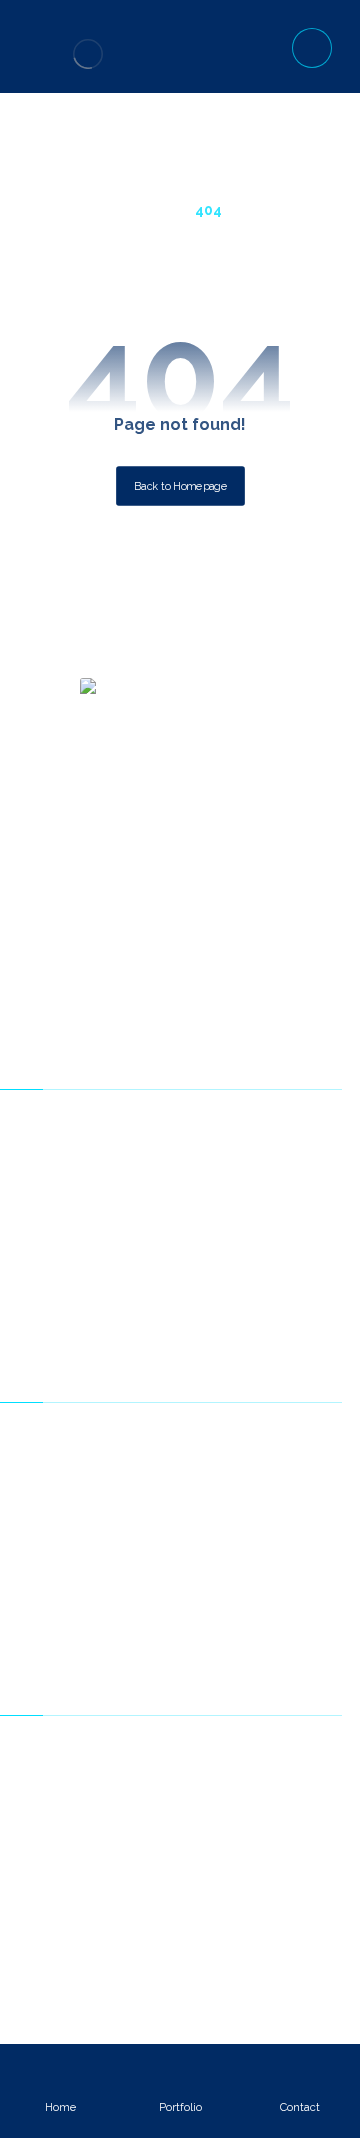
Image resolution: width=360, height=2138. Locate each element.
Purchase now (191, 1126)
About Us (192, 1439)
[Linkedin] (180, 968)
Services (191, 1501)
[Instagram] (210, 968)
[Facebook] (120, 968)
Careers (191, 1563)
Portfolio (191, 1219)
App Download (191, 1312)
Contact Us (192, 1625)
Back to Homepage (180, 485)
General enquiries (192, 1752)
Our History (192, 1470)
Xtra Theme (191, 1281)
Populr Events (192, 1876)
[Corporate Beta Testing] (88, 53)
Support (192, 1157)
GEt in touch (191, 1845)
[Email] (240, 968)
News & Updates (192, 1532)
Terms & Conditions (192, 1594)
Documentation (191, 1188)
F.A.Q (191, 1783)
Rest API (191, 1907)
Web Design (191, 1250)
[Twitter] (150, 968)
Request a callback (192, 1814)
